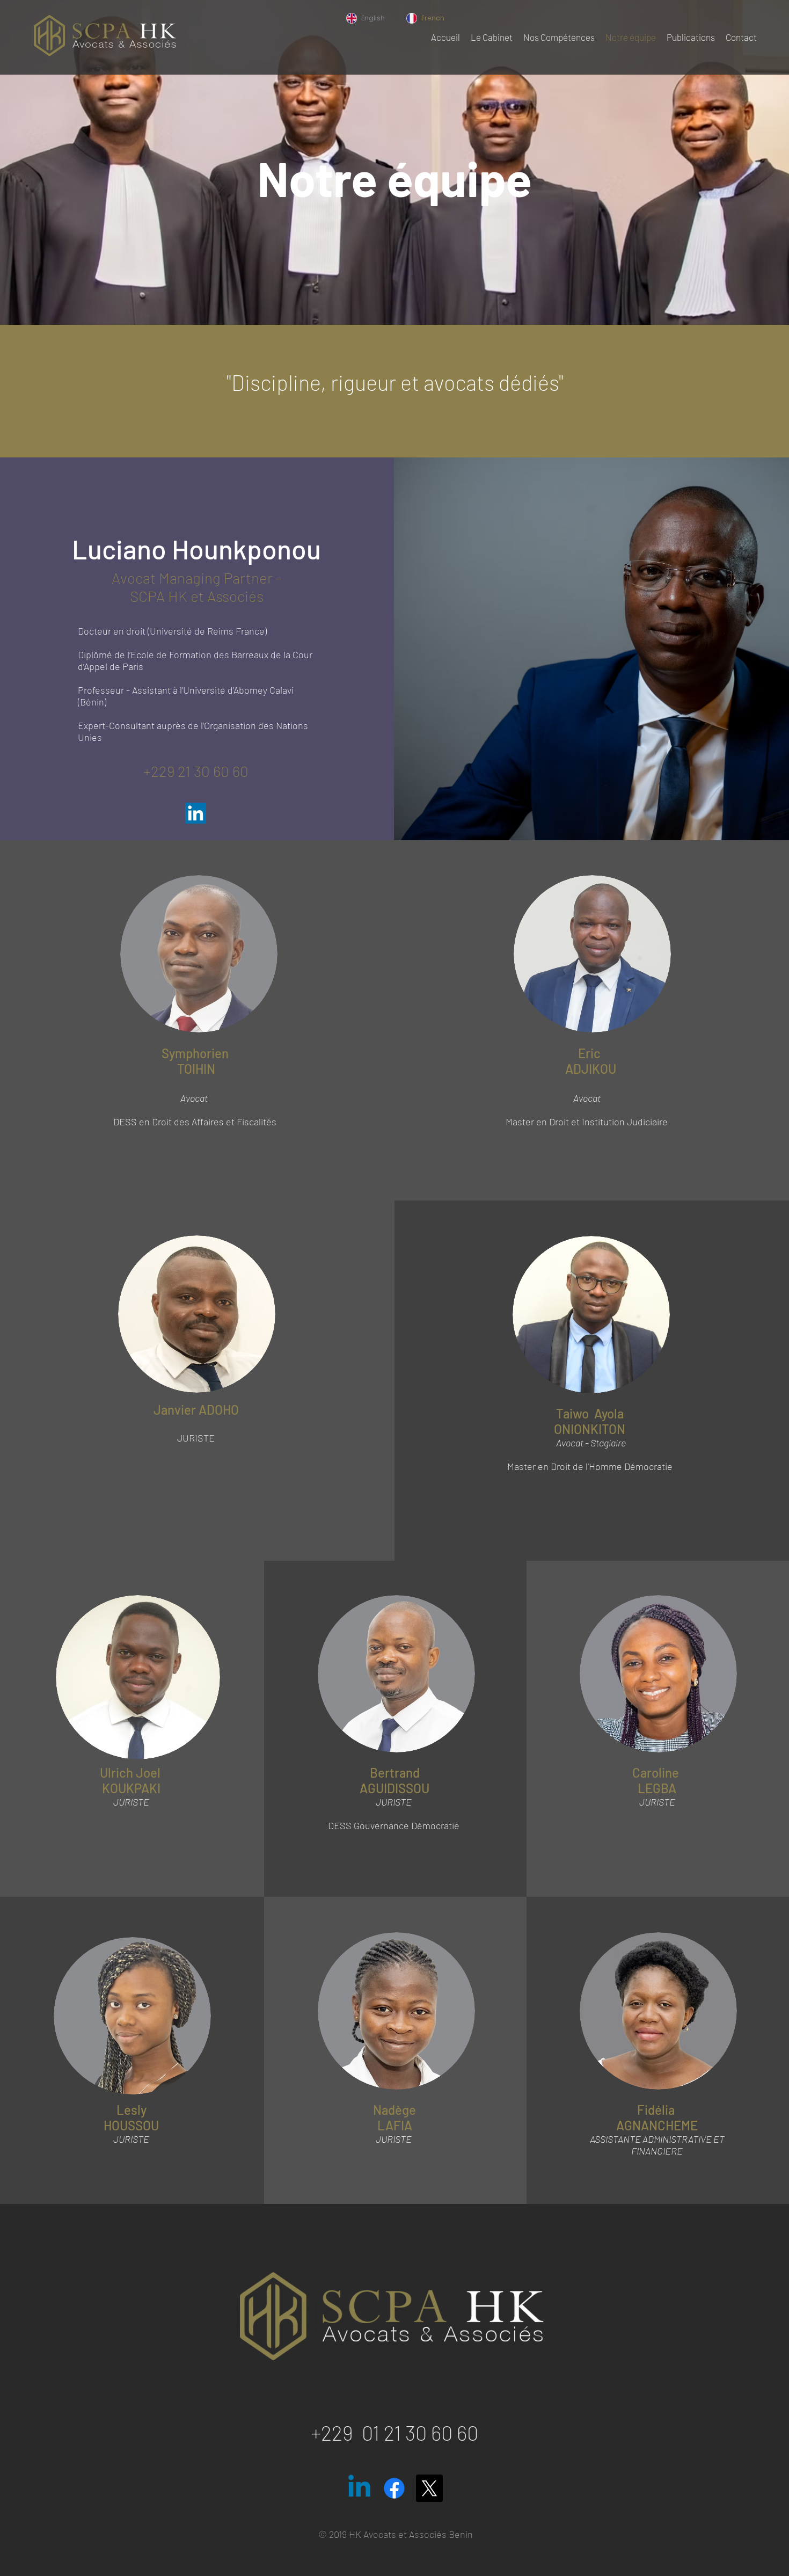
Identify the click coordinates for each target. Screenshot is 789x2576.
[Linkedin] (359, 2488)
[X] (429, 2488)
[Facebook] (394, 2488)
